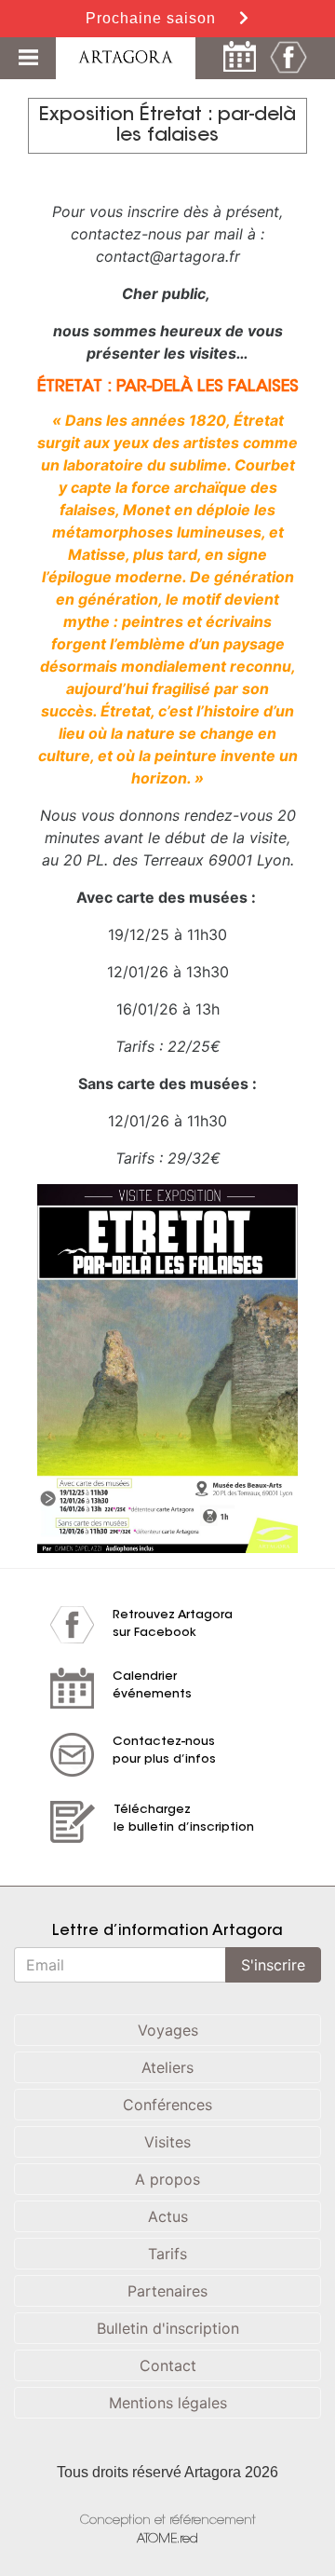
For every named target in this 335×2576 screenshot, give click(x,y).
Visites (167, 2142)
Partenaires (167, 2291)
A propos (167, 2179)
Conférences (167, 2105)
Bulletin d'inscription (168, 2328)
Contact (168, 2365)
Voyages (168, 2030)
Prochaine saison (153, 18)
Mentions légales (168, 2403)
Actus (168, 2216)
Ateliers (167, 2067)
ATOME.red (167, 2539)
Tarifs (167, 2254)
